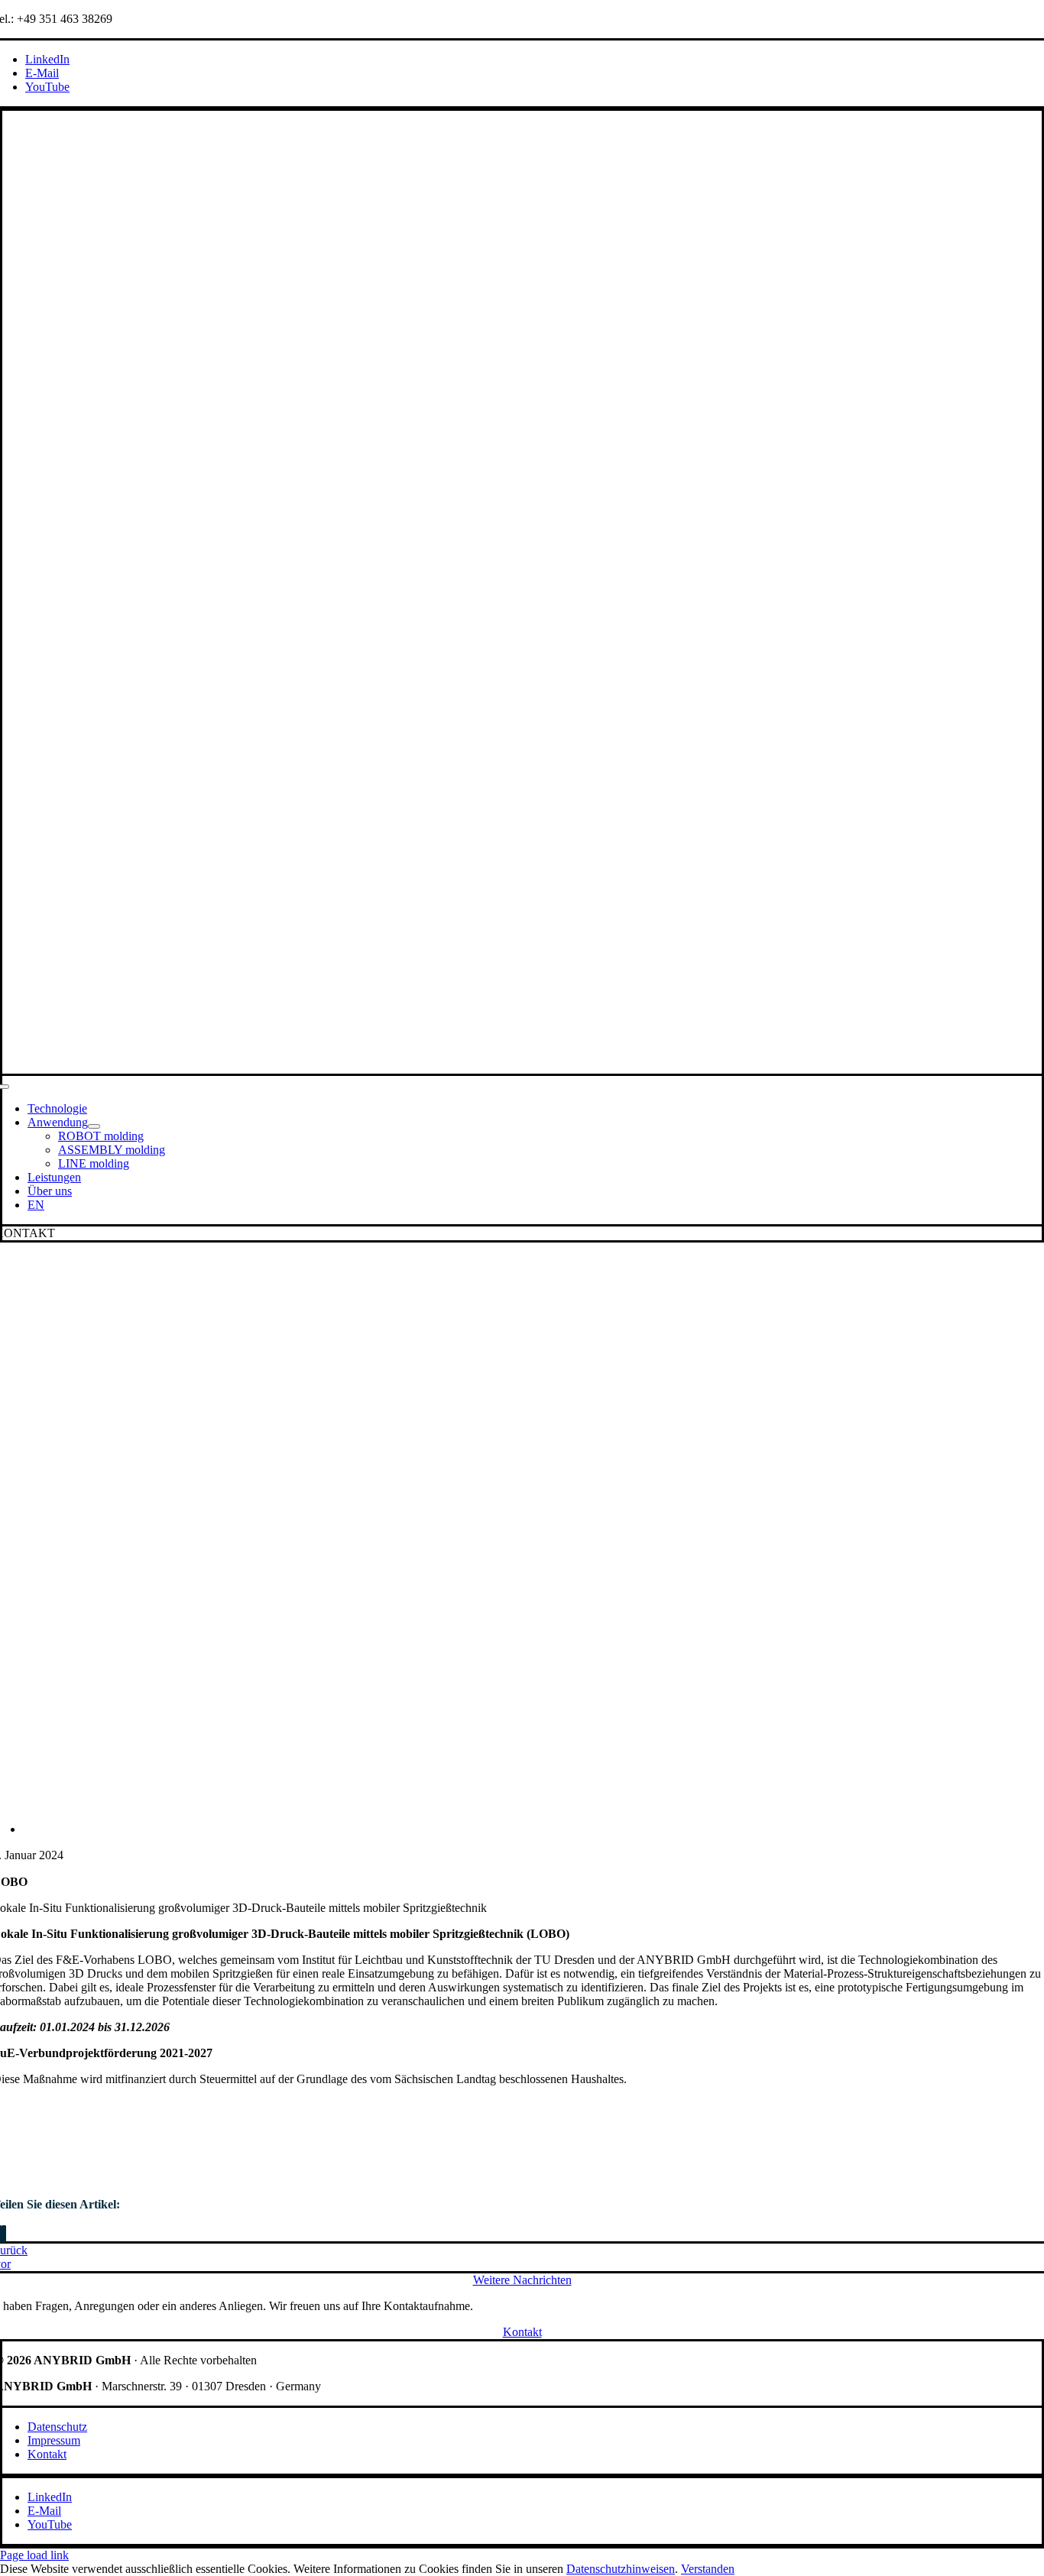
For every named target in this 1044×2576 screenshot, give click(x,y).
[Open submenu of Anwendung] (94, 1126)
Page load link (34, 2555)
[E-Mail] (4, 2234)
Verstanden (708, 2569)
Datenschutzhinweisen (621, 2569)
